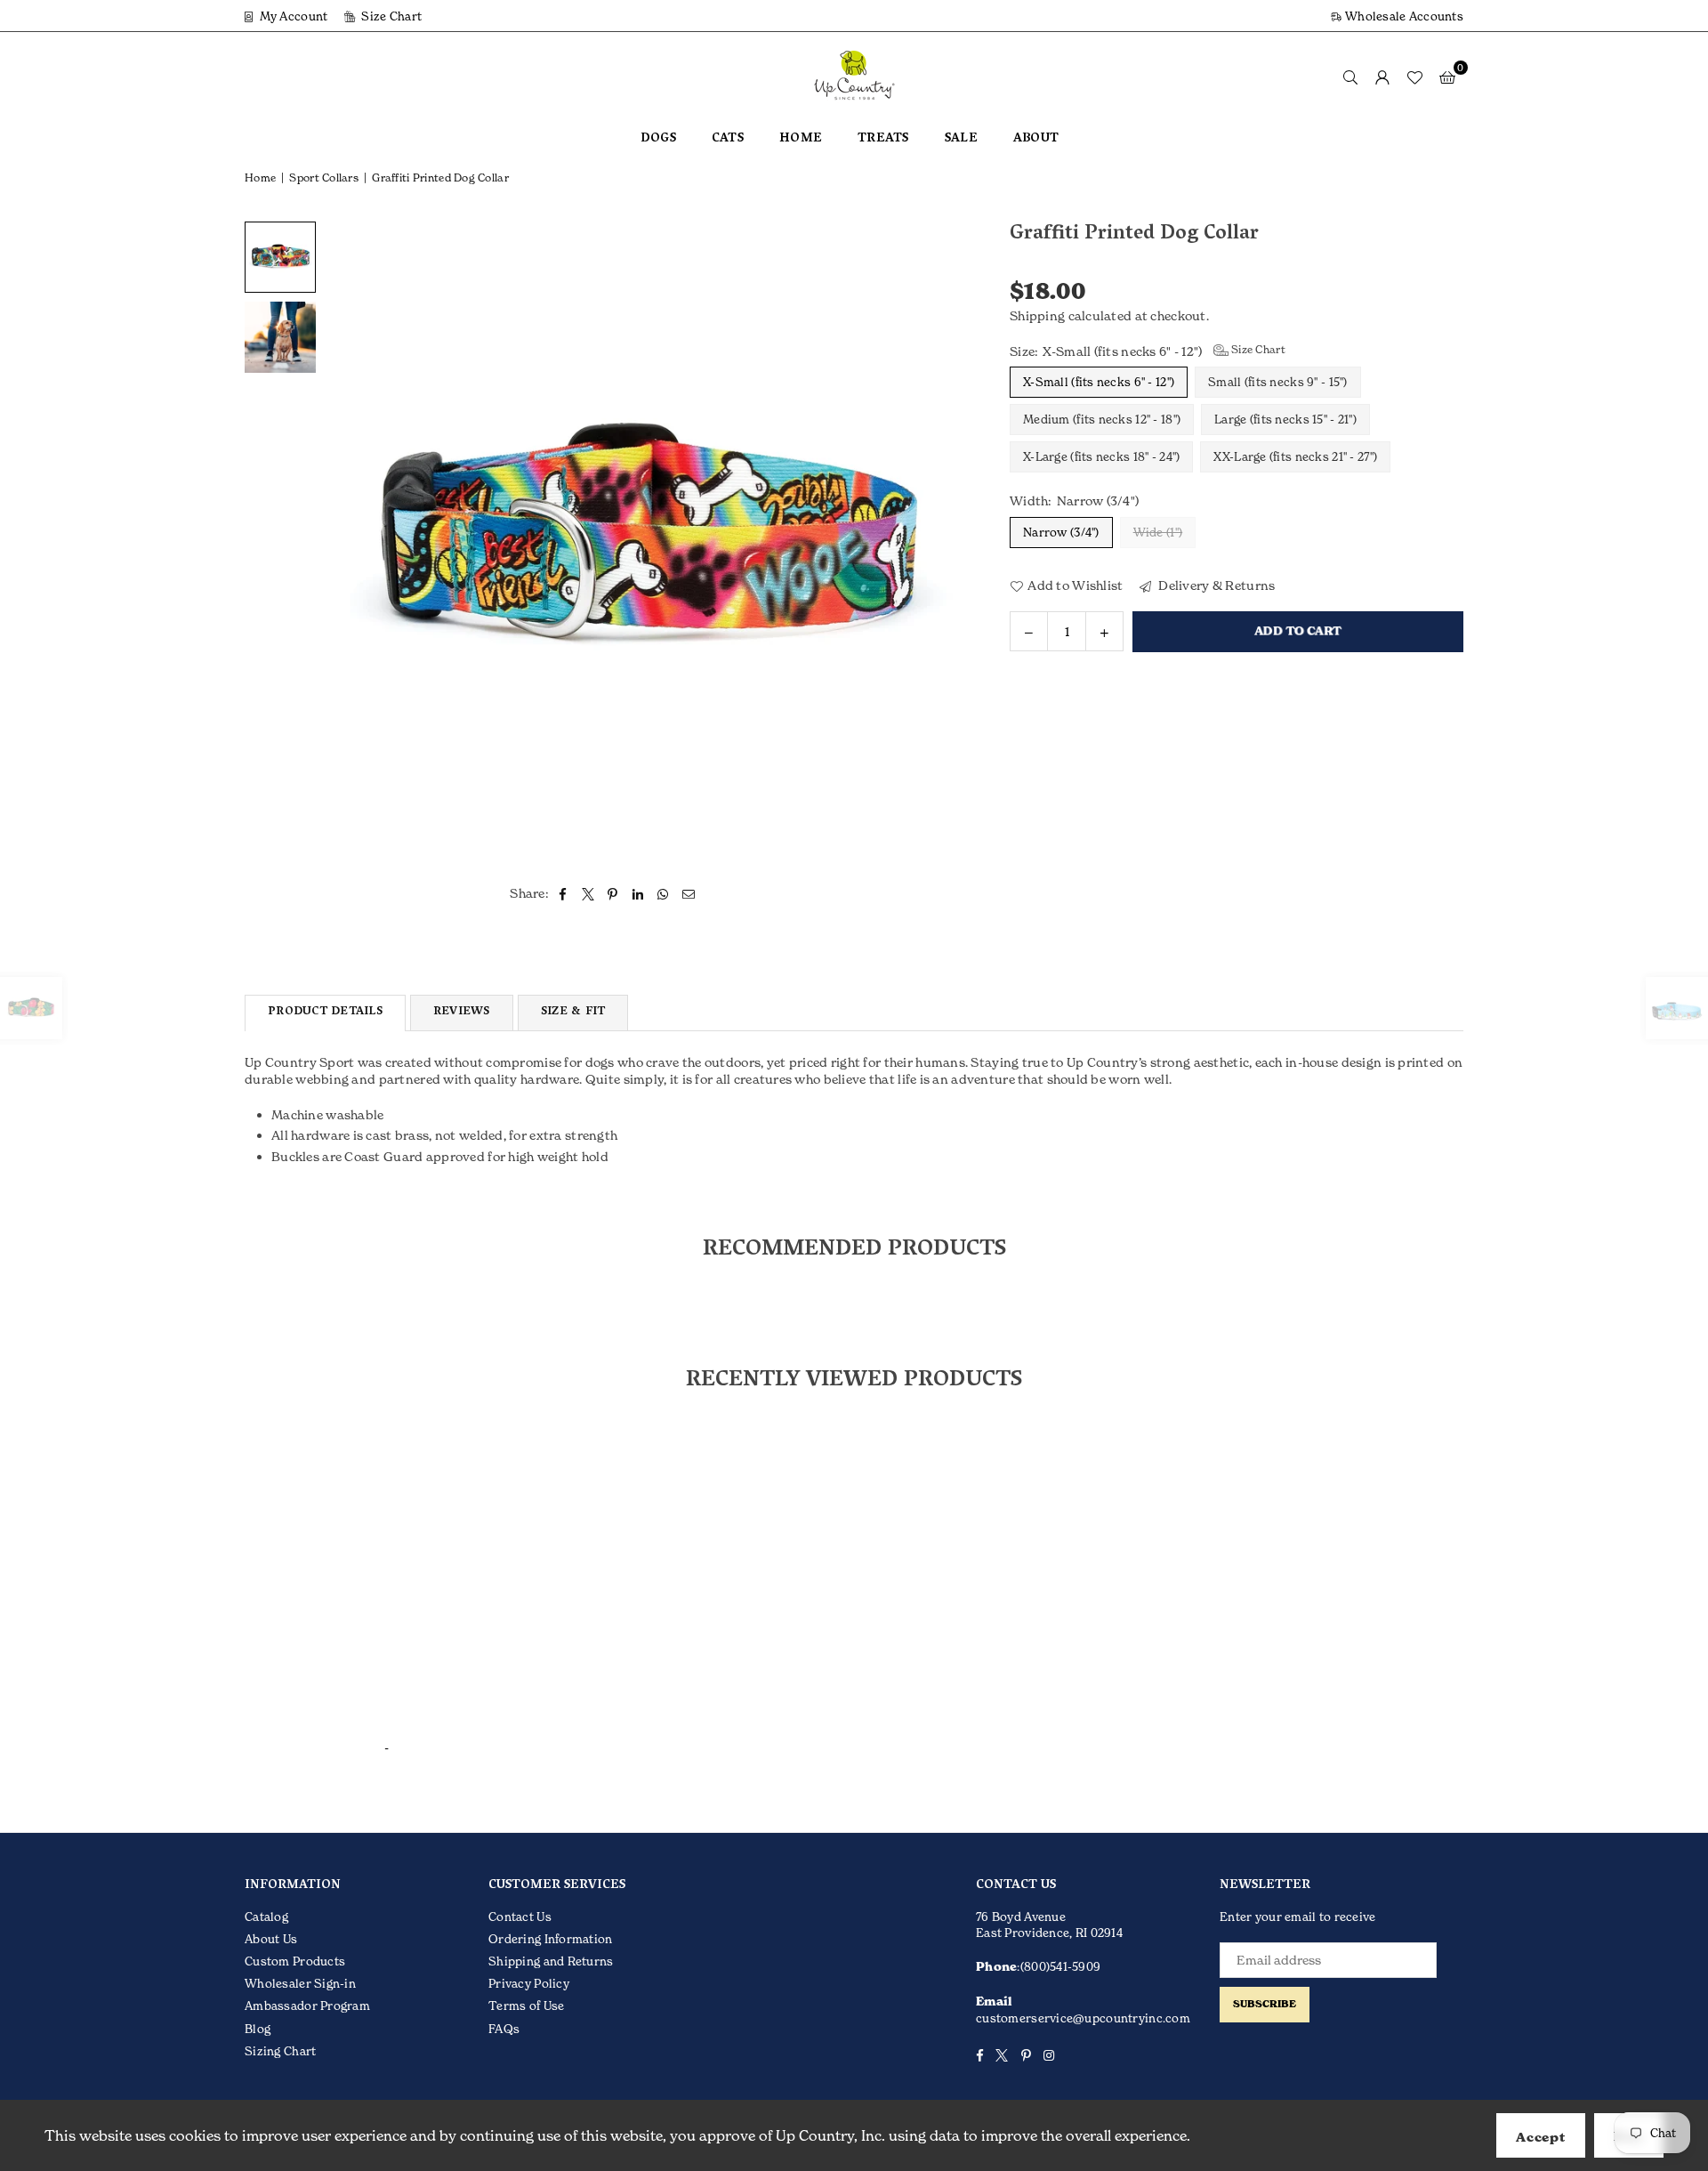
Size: (1148, 350)
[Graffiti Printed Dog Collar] (280, 337)
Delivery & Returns (1215, 584)
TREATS (883, 139)
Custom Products (295, 1961)
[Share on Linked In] (638, 893)
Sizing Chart (280, 2051)
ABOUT (1036, 139)
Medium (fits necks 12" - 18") (1102, 419)
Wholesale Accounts (1403, 16)
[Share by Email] (689, 893)
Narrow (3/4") (1061, 531)
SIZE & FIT (573, 1012)
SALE (961, 139)
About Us (271, 1939)
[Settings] (1382, 77)
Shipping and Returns (551, 1961)
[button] (1447, 77)
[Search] (1350, 77)
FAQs (504, 2029)
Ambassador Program (307, 2006)
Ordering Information (551, 1939)
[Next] (941, 541)
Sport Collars (324, 178)
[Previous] (349, 541)
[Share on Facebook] (563, 893)
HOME (801, 139)
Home (260, 178)
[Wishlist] (1414, 77)
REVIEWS (462, 1012)
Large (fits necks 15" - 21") (1285, 419)
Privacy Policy (529, 1983)
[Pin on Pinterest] (613, 893)
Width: (1074, 500)
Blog (258, 2029)
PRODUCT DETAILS (325, 1012)
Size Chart (390, 16)
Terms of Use (526, 2006)
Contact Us (520, 1917)
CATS (728, 139)
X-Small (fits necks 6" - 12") (1099, 382)
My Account (292, 16)
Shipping (1037, 315)
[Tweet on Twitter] (588, 893)
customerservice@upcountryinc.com (1083, 2018)
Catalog (266, 1917)
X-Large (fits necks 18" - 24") (1101, 456)
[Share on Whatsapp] (663, 893)
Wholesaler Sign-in (300, 1983)
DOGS (658, 139)
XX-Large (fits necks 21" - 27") (1295, 456)
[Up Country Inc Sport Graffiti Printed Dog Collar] (280, 257)
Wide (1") (1158, 531)
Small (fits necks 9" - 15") (1278, 382)
